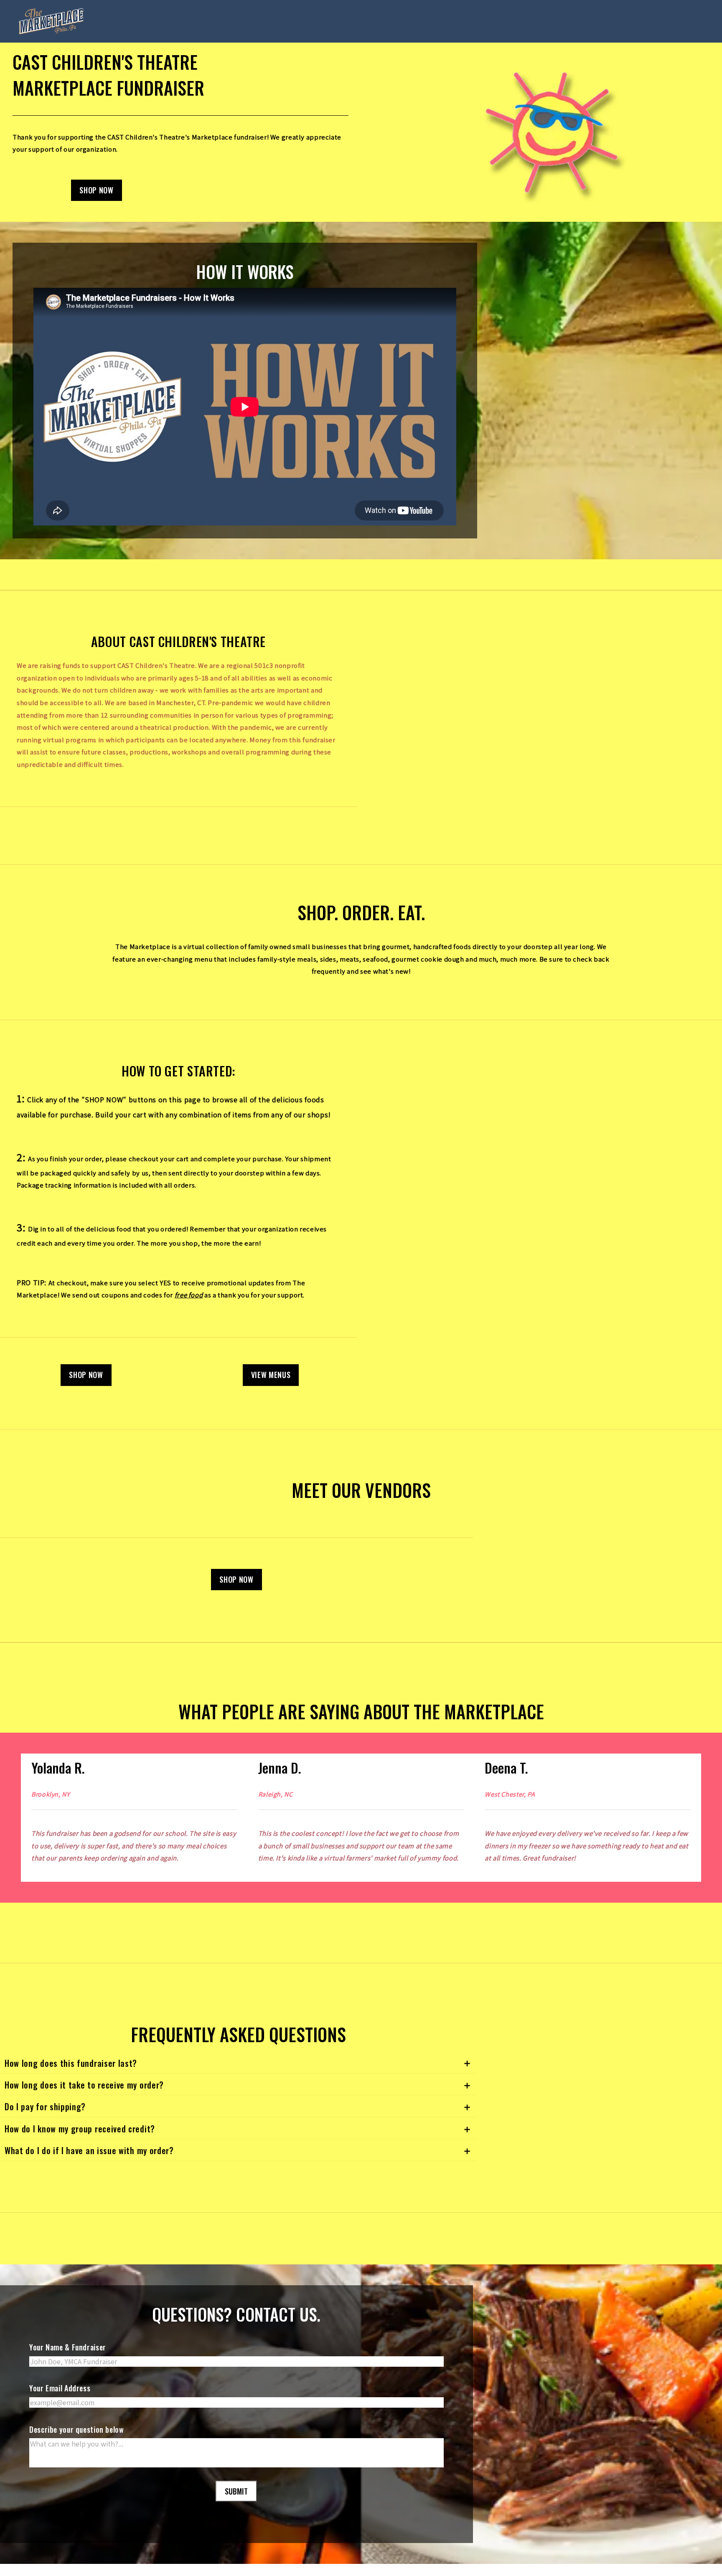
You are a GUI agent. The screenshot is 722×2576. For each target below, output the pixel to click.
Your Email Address (60, 2401)
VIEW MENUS (271, 1375)
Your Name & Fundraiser (68, 2360)
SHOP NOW (96, 190)
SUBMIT (236, 2504)
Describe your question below (77, 2441)
